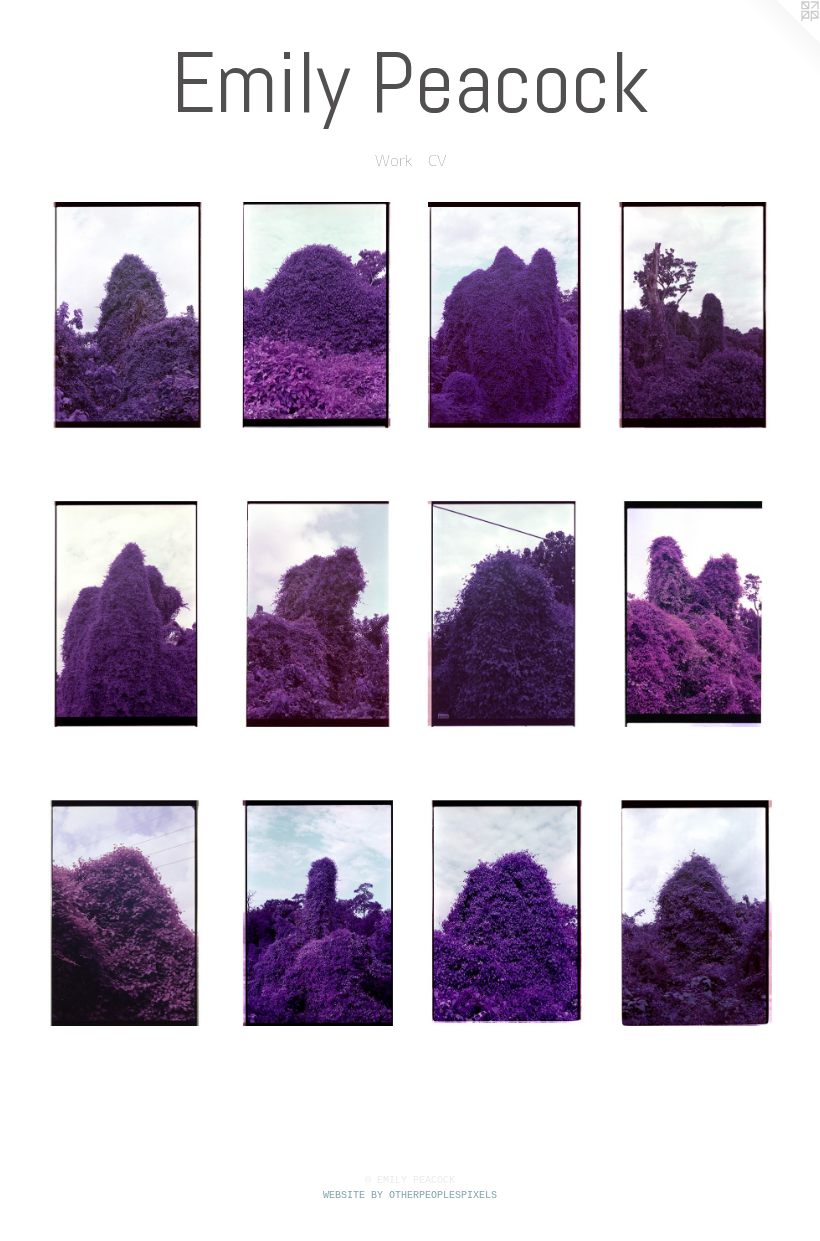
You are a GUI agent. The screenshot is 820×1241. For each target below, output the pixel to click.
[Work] (410, 614)
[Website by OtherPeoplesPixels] (780, 40)
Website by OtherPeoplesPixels (410, 1195)
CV (437, 159)
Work (393, 159)
